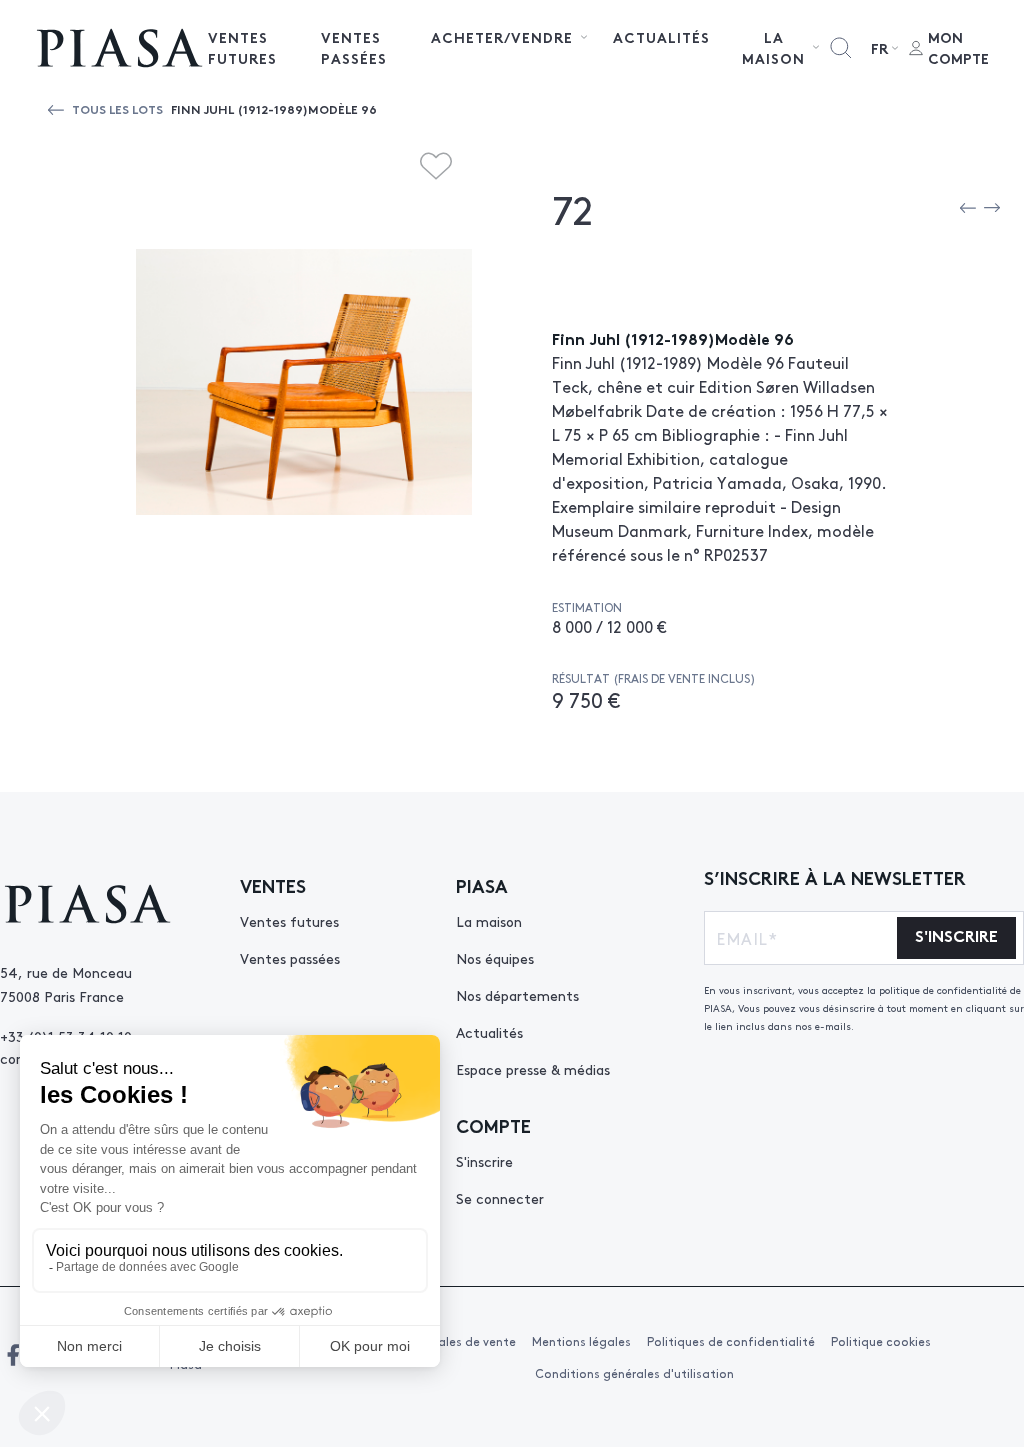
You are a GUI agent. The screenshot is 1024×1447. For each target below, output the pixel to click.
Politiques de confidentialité (731, 1341)
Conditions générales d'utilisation (634, 1373)
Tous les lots (117, 108)
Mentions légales (581, 1341)
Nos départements (517, 995)
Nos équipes (495, 958)
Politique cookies (881, 1341)
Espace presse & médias (533, 1069)
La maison (489, 921)
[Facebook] (13, 1355)
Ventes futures (242, 47)
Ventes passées (354, 47)
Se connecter (500, 1198)
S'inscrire (484, 1161)
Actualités (661, 37)
